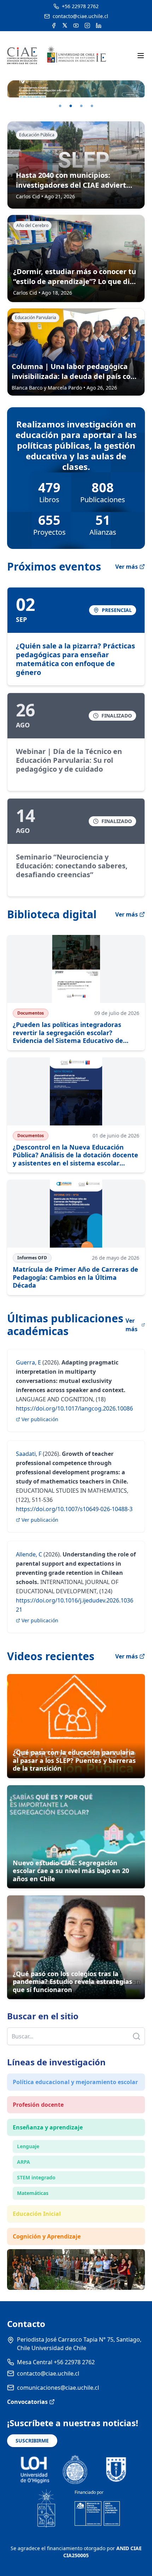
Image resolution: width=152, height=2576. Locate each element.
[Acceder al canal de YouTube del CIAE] (76, 25)
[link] (76, 636)
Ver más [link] (131, 1325)
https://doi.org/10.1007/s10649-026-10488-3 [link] (74, 1509)
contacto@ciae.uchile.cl (48, 2373)
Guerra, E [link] (28, 1362)
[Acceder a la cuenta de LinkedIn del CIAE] (99, 25)
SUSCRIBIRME (32, 2441)
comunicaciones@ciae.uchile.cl (58, 2388)
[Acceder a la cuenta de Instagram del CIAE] (87, 25)
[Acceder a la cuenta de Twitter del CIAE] (65, 25)
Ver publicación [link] (40, 1419)
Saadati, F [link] (29, 1454)
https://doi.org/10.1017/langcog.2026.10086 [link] (74, 1408)
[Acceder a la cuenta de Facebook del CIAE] (54, 25)
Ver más (127, 567)
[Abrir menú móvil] (141, 56)
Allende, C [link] (29, 1554)
